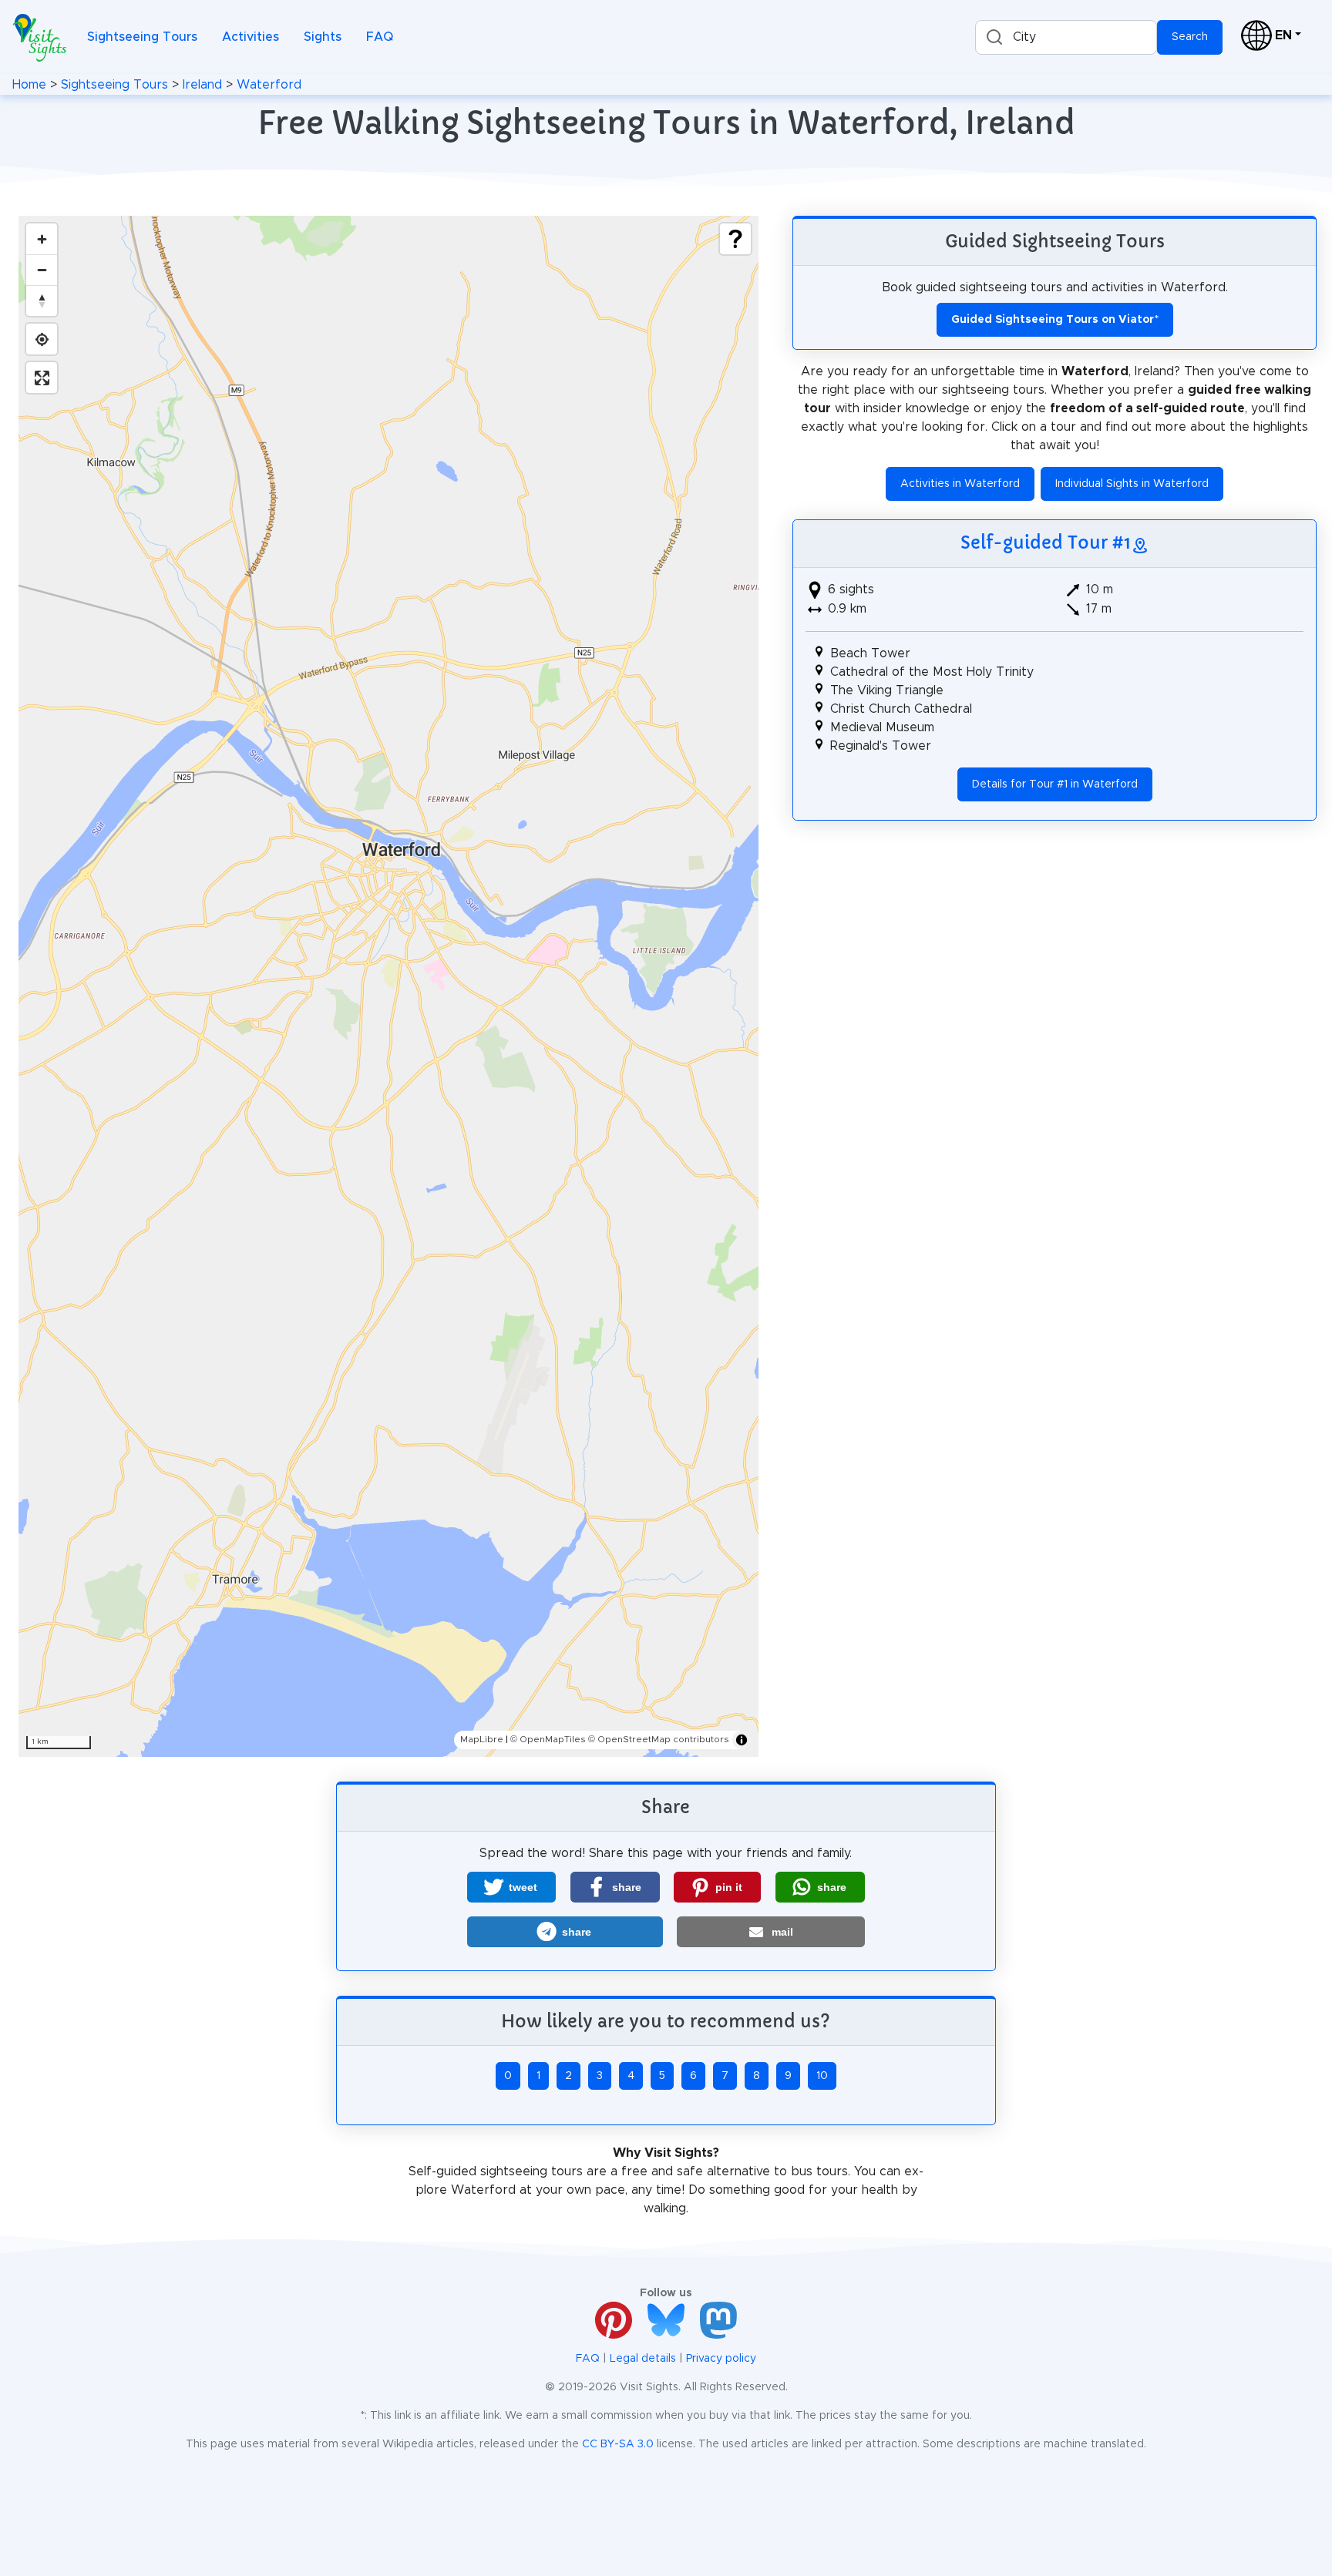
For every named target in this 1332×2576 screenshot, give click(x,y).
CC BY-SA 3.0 (618, 2444)
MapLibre (482, 1739)
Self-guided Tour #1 (1046, 542)
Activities (251, 37)
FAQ (380, 37)
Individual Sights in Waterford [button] (1132, 484)
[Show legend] (735, 239)
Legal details (643, 2359)
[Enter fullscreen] (42, 378)
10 (822, 2076)
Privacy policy (721, 2359)
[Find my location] (42, 339)
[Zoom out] (42, 270)
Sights (323, 37)
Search (1190, 37)
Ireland (202, 85)
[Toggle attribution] (742, 1740)
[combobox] (1066, 37)
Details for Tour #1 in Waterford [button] (1055, 784)
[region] (388, 986)
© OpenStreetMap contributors (659, 1739)
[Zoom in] (42, 239)
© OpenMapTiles (548, 1739)
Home (29, 85)
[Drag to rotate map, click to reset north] (42, 301)
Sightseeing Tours (142, 37)
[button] (511, 1887)
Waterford (269, 85)
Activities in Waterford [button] (960, 484)
